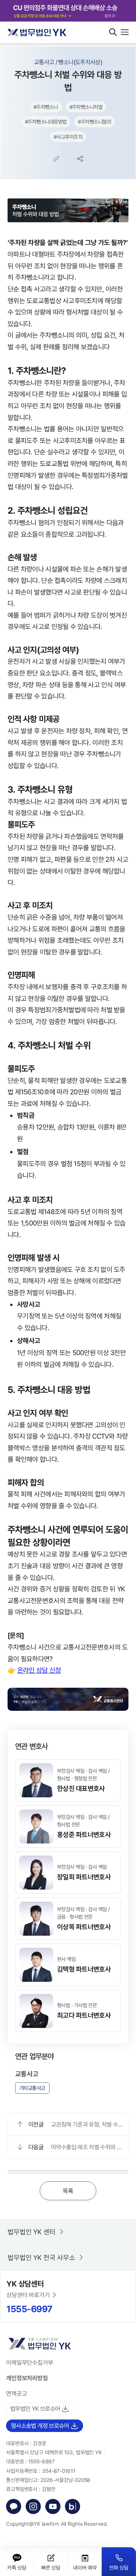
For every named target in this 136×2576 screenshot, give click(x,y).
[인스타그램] (33, 2506)
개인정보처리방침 (27, 2378)
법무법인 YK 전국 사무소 (41, 2257)
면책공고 (17, 2393)
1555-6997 (29, 2309)
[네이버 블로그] (73, 2506)
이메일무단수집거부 (30, 2362)
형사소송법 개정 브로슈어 (40, 2426)
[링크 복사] (56, 159)
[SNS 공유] (80, 159)
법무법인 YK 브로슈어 (35, 2409)
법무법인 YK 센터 (32, 2232)
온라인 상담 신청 (39, 1670)
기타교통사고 (32, 2088)
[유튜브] (53, 2506)
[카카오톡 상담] (14, 2506)
